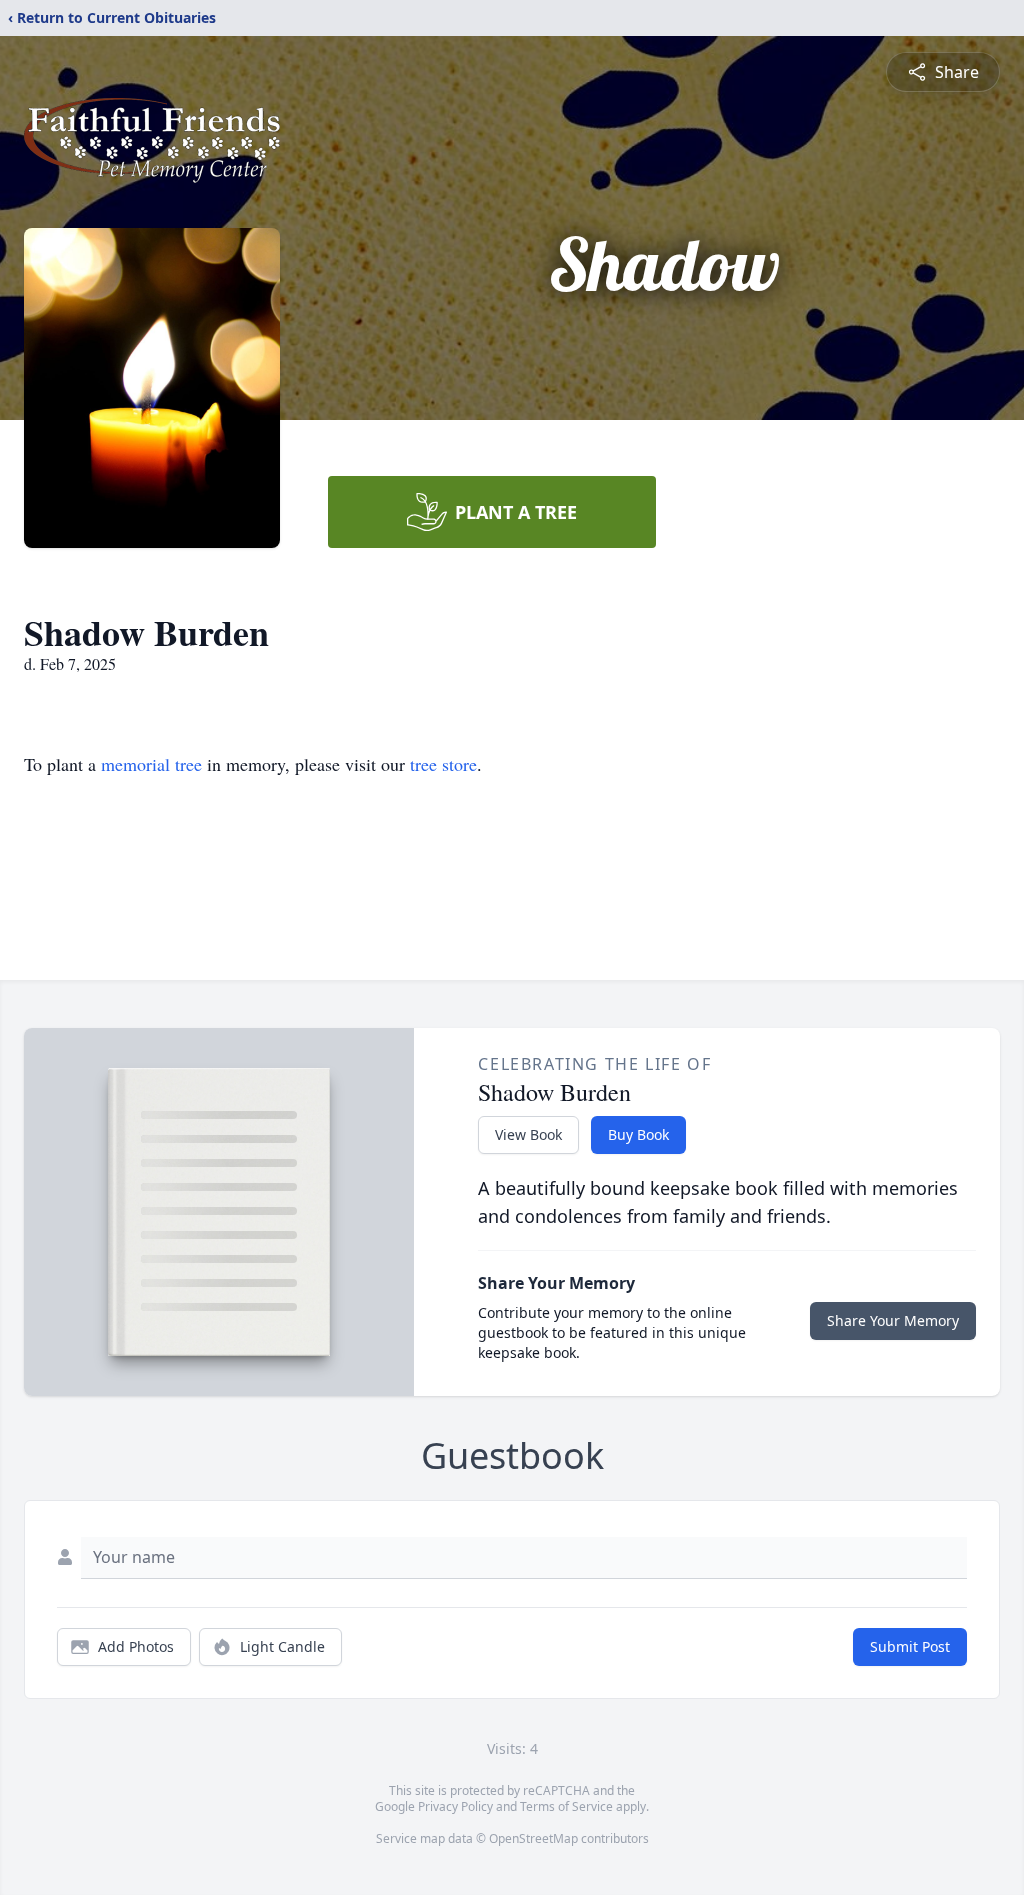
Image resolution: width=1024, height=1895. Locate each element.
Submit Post (910, 1646)
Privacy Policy (455, 1806)
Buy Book (638, 1134)
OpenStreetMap (533, 1838)
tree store (443, 764)
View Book (528, 1134)
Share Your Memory (893, 1320)
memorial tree (151, 764)
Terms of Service (566, 1806)
